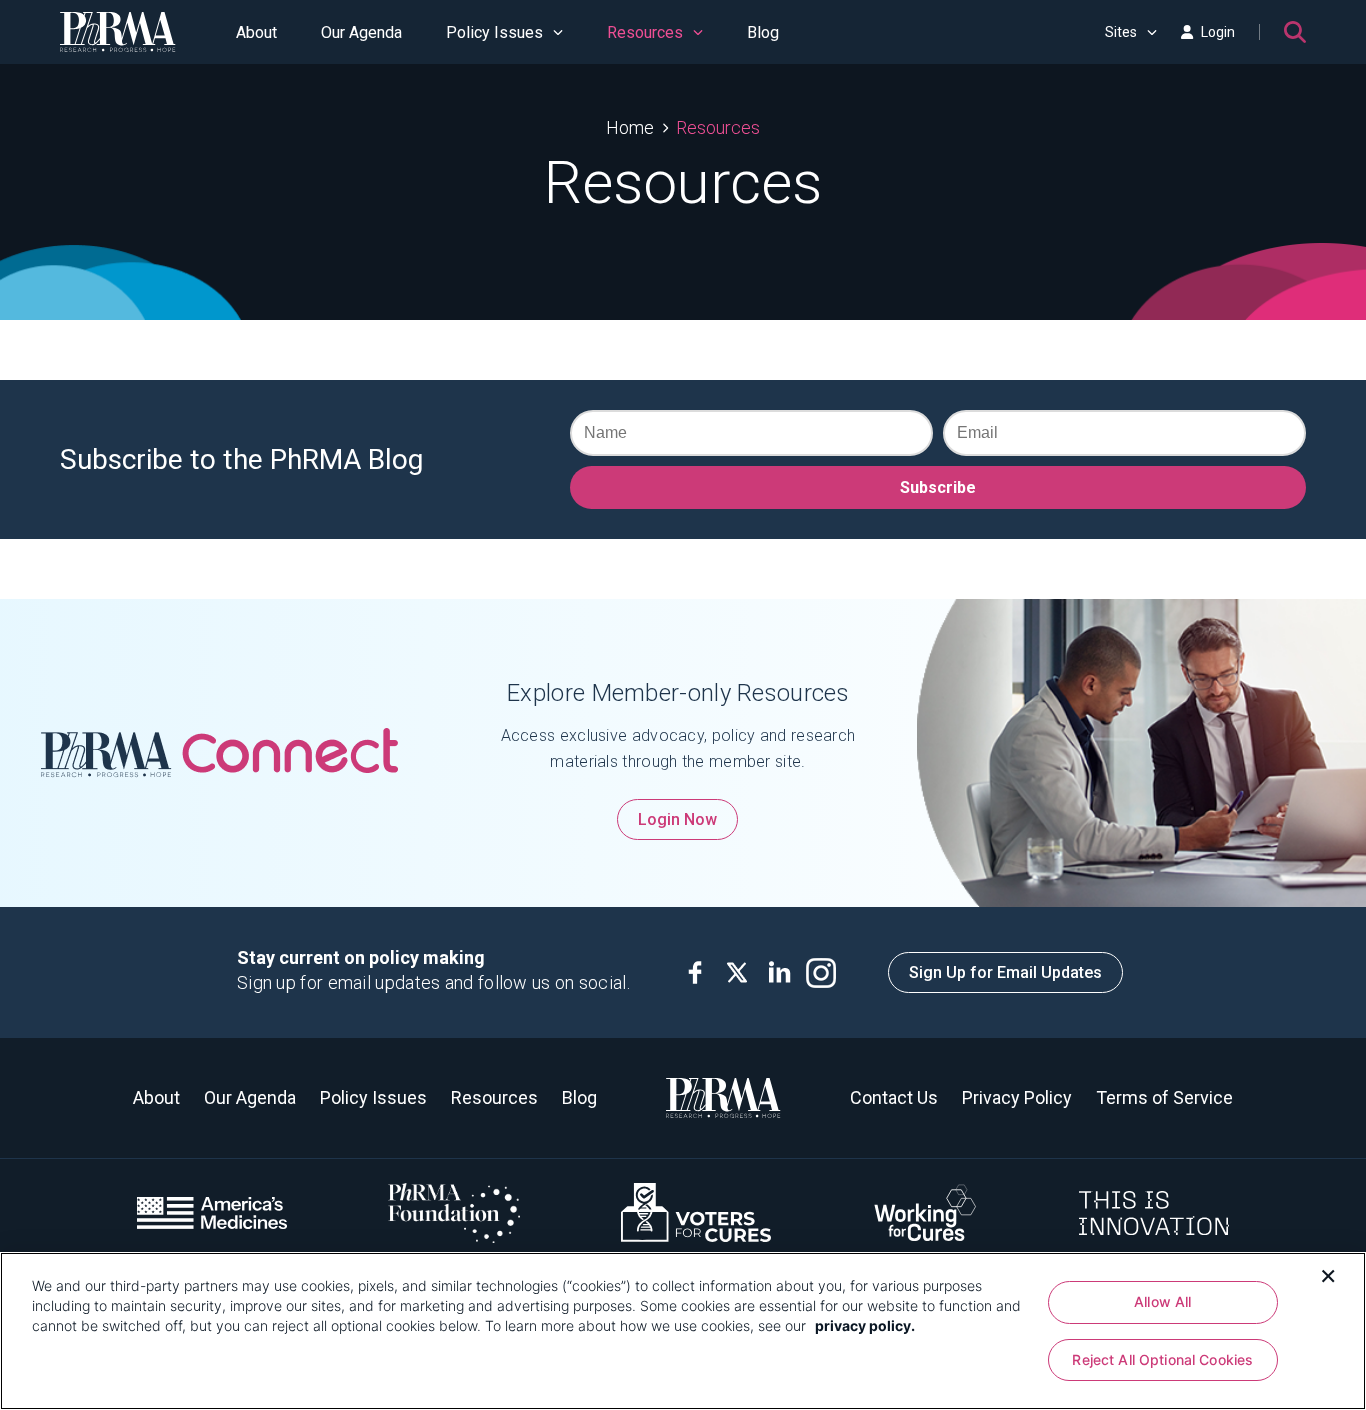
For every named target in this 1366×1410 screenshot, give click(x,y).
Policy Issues (494, 32)
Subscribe (938, 487)
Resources (645, 32)
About (256, 32)
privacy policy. (865, 1325)
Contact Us (894, 1097)
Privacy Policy (1017, 1097)
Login (1218, 32)
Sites (1121, 32)
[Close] (1328, 1274)
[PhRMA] (118, 32)
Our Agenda (361, 32)
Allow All (1162, 1301)
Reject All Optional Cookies (1162, 1359)
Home (630, 127)
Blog (763, 32)
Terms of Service (1164, 1097)
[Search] (1295, 32)
